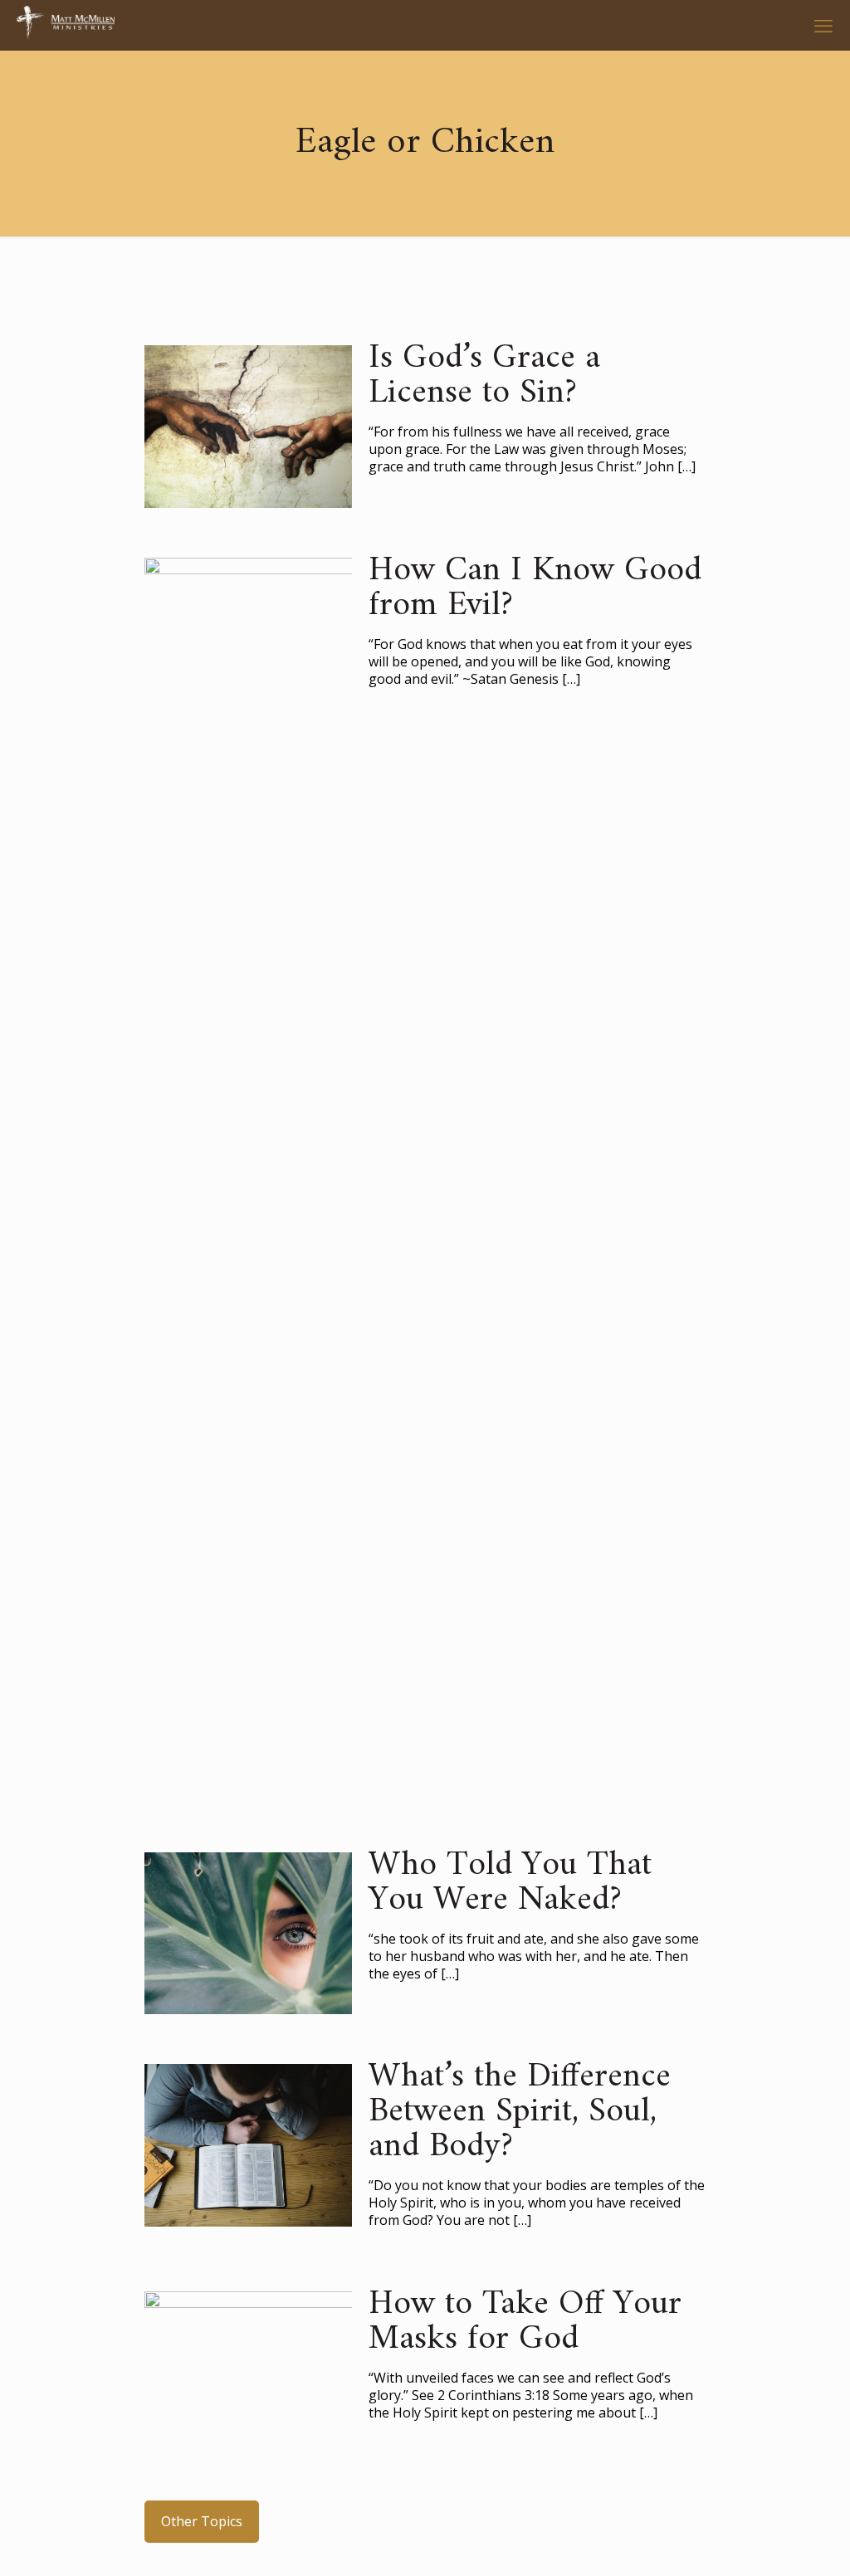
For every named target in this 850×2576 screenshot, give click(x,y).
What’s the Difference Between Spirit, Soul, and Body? (520, 2112)
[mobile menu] (823, 25)
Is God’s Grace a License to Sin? (484, 376)
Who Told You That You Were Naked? (510, 1883)
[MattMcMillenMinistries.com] (66, 25)
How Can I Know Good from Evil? (535, 588)
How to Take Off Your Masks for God (525, 2322)
